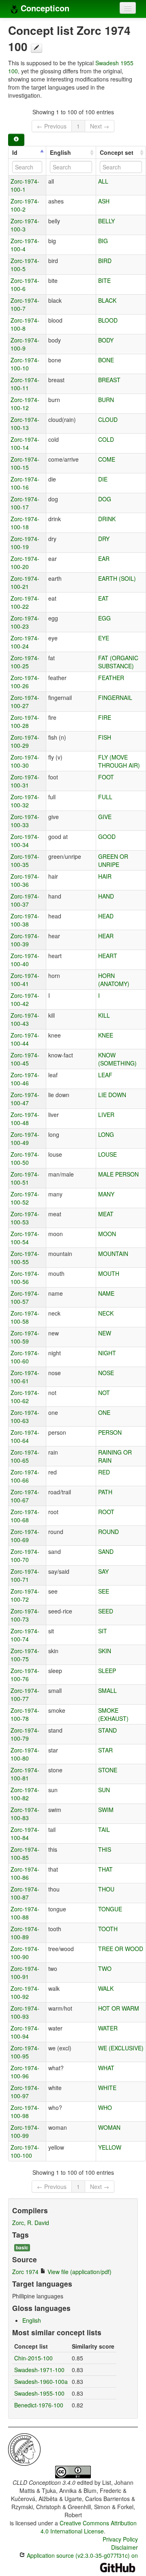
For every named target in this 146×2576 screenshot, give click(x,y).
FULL (105, 797)
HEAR (106, 936)
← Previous (52, 126)
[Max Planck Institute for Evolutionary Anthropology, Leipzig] (24, 2449)
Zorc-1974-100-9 (25, 344)
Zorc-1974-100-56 (25, 1277)
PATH (105, 1492)
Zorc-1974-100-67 (25, 1496)
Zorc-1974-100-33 (25, 821)
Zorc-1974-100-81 (25, 1774)
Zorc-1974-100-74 (25, 1635)
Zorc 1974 (25, 2272)
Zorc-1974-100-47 (25, 1099)
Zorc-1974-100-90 (25, 1953)
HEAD (106, 916)
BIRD (105, 261)
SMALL (107, 1690)
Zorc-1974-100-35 (25, 860)
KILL (104, 1015)
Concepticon (44, 8)
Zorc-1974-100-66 (25, 1476)
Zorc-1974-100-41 (25, 980)
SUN (104, 1790)
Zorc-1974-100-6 (25, 285)
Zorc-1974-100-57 (25, 1297)
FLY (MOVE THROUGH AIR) (119, 761)
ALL (103, 181)
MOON (107, 1234)
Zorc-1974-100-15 (25, 463)
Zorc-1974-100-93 (25, 2012)
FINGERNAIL (115, 697)
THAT (105, 1869)
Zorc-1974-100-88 (25, 1913)
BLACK (107, 300)
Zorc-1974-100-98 (25, 2112)
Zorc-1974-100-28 (25, 721)
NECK (106, 1313)
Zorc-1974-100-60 (25, 1357)
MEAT (106, 1214)
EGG (104, 618)
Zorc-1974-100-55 (25, 1258)
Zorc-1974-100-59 (25, 1337)
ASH (104, 201)
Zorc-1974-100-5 (25, 265)
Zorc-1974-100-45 (25, 1059)
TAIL (104, 1829)
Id (15, 152)
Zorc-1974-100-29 (25, 741)
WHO (105, 2107)
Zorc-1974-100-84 (25, 1834)
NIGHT (107, 1353)
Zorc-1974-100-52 (25, 1198)
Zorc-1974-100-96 (25, 2072)
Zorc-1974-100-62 (25, 1397)
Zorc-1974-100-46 (25, 1079)
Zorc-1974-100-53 (25, 1218)
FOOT (106, 777)
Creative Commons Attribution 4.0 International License (89, 2527)
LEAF (105, 1075)
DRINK (107, 519)
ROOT (106, 1512)
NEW (105, 1333)
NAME (106, 1293)
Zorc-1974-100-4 (25, 245)
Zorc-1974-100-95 (25, 2052)
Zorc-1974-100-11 (25, 384)
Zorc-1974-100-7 (25, 304)
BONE (106, 360)
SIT (103, 1631)
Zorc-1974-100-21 (25, 582)
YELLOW (110, 2147)
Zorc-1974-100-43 (25, 1019)
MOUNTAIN (113, 1254)
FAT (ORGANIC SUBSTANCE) (118, 662)
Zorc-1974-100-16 (25, 483)
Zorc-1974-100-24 (25, 642)
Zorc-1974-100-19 (25, 543)
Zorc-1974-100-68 (25, 1516)
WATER (108, 2028)
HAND (106, 896)
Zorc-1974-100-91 (25, 1973)
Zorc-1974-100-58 (25, 1317)
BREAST (109, 380)
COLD (106, 439)
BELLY (106, 221)
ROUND (108, 1532)
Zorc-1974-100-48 (25, 1119)
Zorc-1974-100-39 (25, 940)
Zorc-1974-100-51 (25, 1178)
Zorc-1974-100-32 (25, 801)
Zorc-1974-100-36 (25, 880)
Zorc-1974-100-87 (25, 1893)
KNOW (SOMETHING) (117, 1059)
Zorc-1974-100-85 (25, 1853)
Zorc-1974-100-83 (25, 1814)
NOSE (106, 1373)
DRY (104, 539)
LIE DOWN (112, 1095)
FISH (105, 737)
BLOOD (108, 320)
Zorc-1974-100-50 (25, 1158)
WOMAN (109, 2127)
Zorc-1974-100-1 (25, 185)
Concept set (117, 152)
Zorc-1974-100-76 (25, 1675)
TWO (105, 1968)
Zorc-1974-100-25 (25, 662)
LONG (106, 1134)
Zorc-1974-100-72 (25, 1595)
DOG (105, 499)
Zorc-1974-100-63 (25, 1416)
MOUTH (109, 1273)
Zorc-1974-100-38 (25, 920)
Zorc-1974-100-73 (25, 1615)
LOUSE (107, 1154)
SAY (103, 1571)
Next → (100, 126)
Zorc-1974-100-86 (25, 1873)
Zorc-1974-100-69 (25, 1536)
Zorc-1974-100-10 (25, 364)
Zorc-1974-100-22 (25, 602)
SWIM (106, 1810)
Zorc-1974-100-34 (25, 841)
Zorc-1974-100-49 (25, 1138)
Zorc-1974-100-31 (25, 781)
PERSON (110, 1432)
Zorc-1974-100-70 (25, 1555)
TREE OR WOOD (121, 1949)
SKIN (105, 1651)
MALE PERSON (118, 1174)
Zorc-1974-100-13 (25, 424)
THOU (106, 1889)
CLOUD (108, 419)
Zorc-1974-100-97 (25, 2092)
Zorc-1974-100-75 (25, 1655)
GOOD (107, 837)
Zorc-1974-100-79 (25, 1734)
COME (107, 459)
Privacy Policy (120, 2539)
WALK (106, 1988)
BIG (103, 241)
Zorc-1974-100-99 (25, 2131)
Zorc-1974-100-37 (25, 900)
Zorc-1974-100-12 (25, 404)
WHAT (106, 2068)
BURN (106, 400)
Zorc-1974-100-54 (25, 1238)
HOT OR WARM (119, 2008)
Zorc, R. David (31, 2223)
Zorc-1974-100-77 (25, 1695)
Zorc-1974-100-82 (25, 1794)
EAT (103, 598)
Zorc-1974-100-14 (25, 443)
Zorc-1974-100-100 (25, 2151)
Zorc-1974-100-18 (25, 523)
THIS (105, 1849)
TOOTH (108, 1929)
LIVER (106, 1115)
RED (104, 1472)
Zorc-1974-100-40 (25, 960)
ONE (104, 1412)
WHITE (107, 2088)
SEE (104, 1591)
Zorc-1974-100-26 (25, 682)
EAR (104, 558)
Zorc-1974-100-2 (25, 205)
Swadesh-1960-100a (41, 2381)
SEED (106, 1611)
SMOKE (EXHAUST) (113, 1714)
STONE (108, 1770)
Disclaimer (125, 2547)
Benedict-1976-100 (39, 2405)
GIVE (105, 817)
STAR (105, 1750)
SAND (106, 1551)
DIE (103, 479)
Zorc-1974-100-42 (25, 999)
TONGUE (110, 1909)
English (60, 152)
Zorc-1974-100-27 (25, 702)
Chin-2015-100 (33, 2358)
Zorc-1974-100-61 (25, 1377)
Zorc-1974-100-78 (25, 1714)
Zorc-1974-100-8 (25, 324)
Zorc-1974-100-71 (25, 1575)
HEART (108, 956)
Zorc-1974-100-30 (25, 761)
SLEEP (107, 1671)
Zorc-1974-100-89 (25, 1933)
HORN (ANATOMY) (114, 980)
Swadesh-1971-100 (39, 2370)
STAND (107, 1730)
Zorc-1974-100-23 (25, 622)
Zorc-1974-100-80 (25, 1754)
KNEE (106, 1035)
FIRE (105, 717)
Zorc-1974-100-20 (25, 563)
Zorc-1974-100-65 (25, 1456)
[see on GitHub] (36, 48)
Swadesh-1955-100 (39, 2393)
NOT (104, 1393)
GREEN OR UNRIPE (113, 860)
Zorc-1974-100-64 (25, 1436)
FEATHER (111, 678)
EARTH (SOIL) (117, 578)
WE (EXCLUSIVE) (121, 2048)
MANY (106, 1194)
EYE (104, 638)
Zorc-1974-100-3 (25, 225)
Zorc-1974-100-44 (25, 1039)
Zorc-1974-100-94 (25, 2032)
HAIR (105, 876)
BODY (106, 340)
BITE (104, 280)
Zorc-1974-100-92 (25, 1992)
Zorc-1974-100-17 (25, 503)
